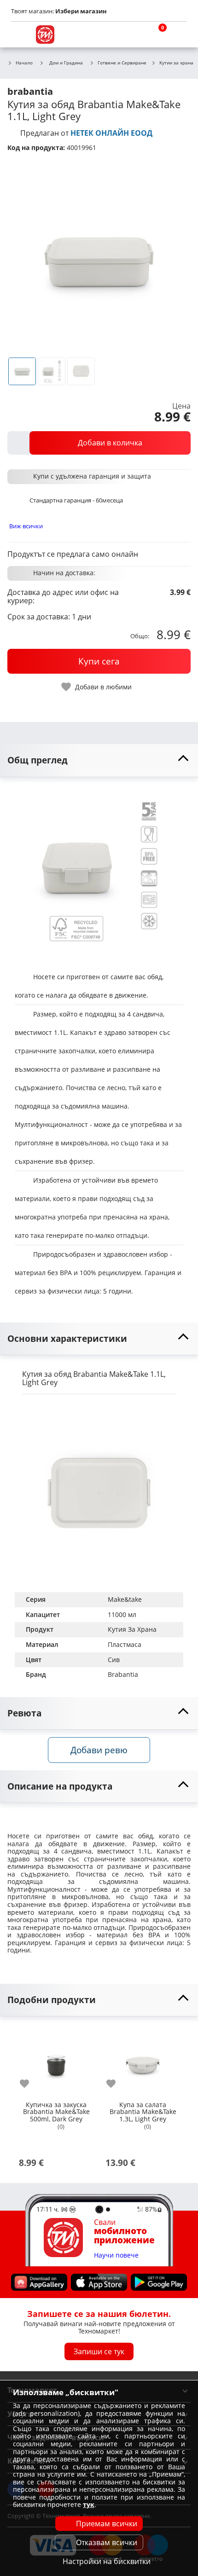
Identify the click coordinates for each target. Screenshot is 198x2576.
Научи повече (116, 2255)
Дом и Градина (66, 63)
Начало (24, 63)
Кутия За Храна (132, 1629)
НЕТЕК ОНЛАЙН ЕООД (111, 133)
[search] (134, 35)
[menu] (20, 35)
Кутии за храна (176, 63)
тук (89, 2504)
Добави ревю (99, 1750)
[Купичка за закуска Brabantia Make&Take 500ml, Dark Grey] (56, 2062)
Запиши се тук (99, 2351)
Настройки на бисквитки (107, 2561)
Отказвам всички (107, 2542)
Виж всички (26, 526)
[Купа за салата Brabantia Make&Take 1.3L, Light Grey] (143, 2062)
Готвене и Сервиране (122, 63)
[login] (178, 35)
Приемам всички (107, 2524)
